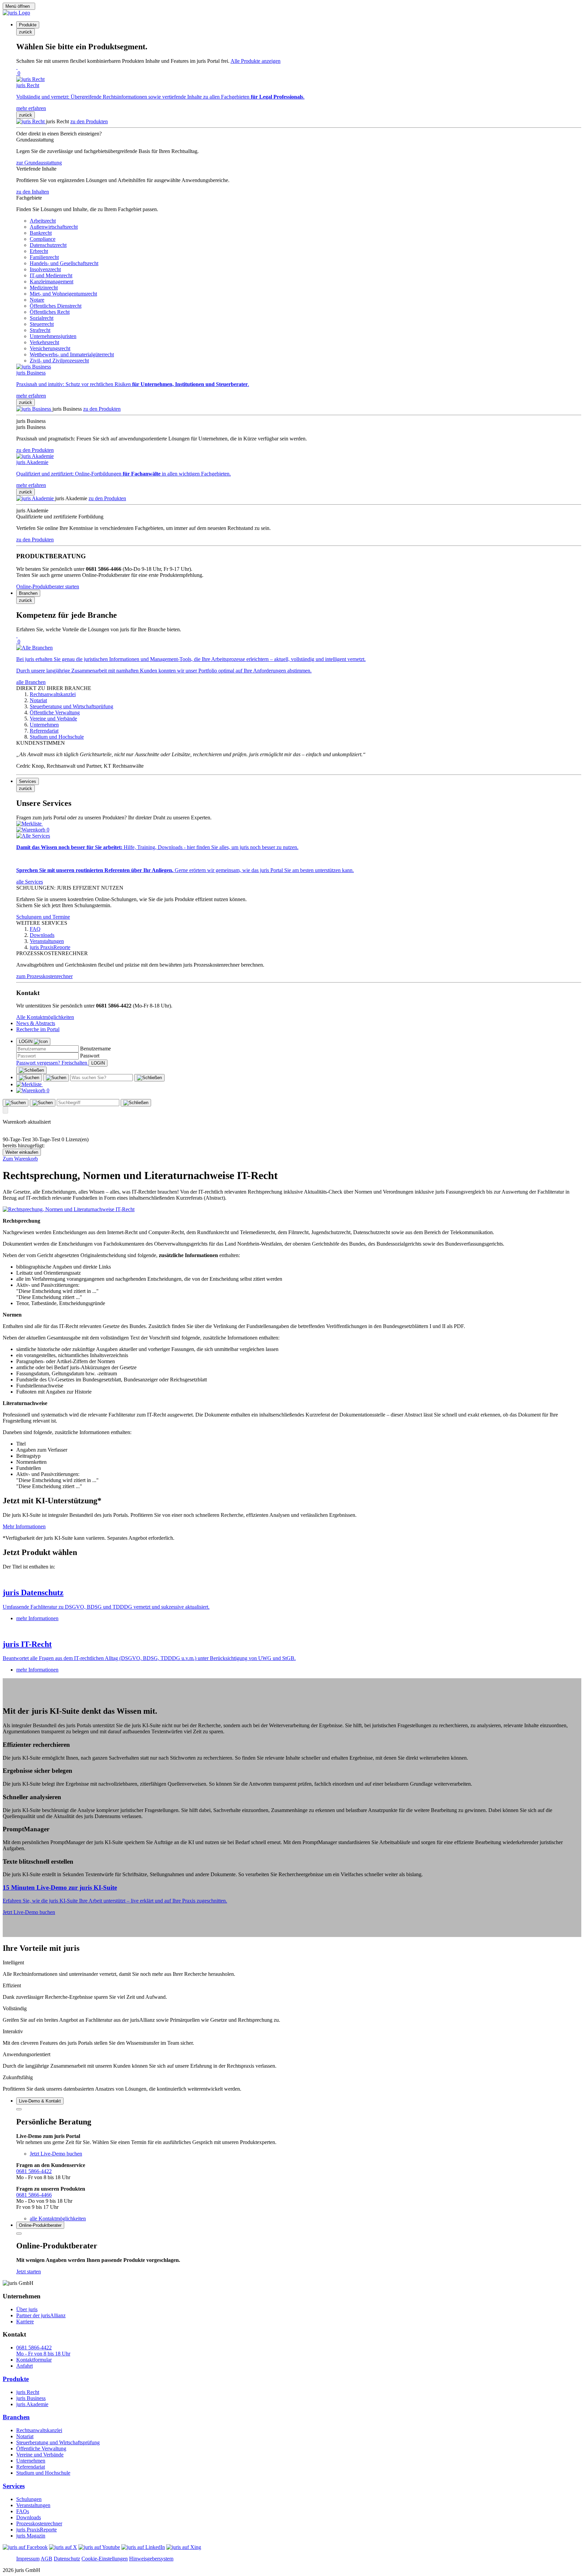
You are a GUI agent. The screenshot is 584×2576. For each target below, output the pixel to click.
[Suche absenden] (56, 1078)
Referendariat (31, 2467)
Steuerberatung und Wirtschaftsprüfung (58, 2442)
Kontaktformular (34, 2360)
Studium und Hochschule (43, 2473)
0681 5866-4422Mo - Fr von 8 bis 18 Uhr (43, 2351)
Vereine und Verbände (40, 2455)
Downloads (29, 2517)
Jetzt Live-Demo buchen (29, 1912)
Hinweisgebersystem (151, 2559)
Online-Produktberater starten (48, 586)
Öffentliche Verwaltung (41, 2449)
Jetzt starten (29, 2272)
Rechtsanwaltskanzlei (39, 2430)
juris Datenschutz (33, 1592)
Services (14, 2486)
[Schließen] (31, 1070)
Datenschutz (67, 2559)
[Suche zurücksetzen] (149, 1078)
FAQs (23, 2511)
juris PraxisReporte (36, 2530)
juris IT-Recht (27, 1644)
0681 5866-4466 (34, 2195)
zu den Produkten (89, 121)
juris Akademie (32, 2404)
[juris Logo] (16, 13)
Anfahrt (25, 2366)
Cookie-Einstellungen (105, 2559)
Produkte (16, 2379)
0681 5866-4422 (34, 2171)
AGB (46, 2559)
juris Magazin (31, 2536)
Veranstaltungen (33, 2505)
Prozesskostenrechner (39, 2523)
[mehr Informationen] (292, 1578)
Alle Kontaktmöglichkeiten (45, 1017)
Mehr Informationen (24, 1526)
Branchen (16, 2417)
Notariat (25, 2436)
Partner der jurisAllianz (41, 2315)
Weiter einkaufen (22, 1152)
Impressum (28, 2559)
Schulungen (29, 2499)
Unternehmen (31, 2461)
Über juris (27, 2309)
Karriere (25, 2322)
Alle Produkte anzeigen (255, 61)
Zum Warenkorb (20, 1159)
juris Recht (28, 2392)
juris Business (31, 2398)
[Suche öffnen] (29, 1078)
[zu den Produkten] (31, 121)
